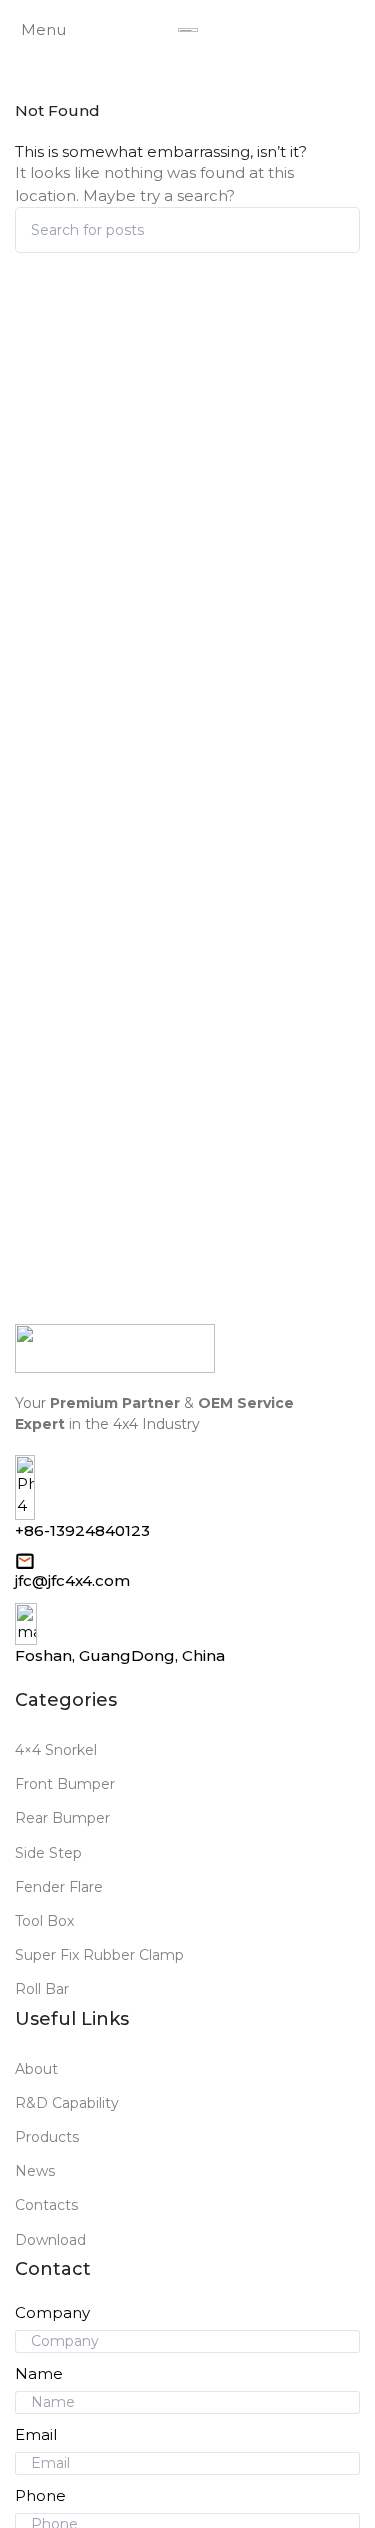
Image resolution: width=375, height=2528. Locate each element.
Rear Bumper (62, 1818)
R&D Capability (67, 2103)
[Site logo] (188, 30)
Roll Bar (42, 1989)
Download (50, 2240)
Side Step (48, 1853)
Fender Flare (59, 1887)
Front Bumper (65, 1784)
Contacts (46, 2205)
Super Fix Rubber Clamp (99, 1955)
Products (47, 2137)
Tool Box (44, 1921)
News (35, 2171)
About (36, 2069)
